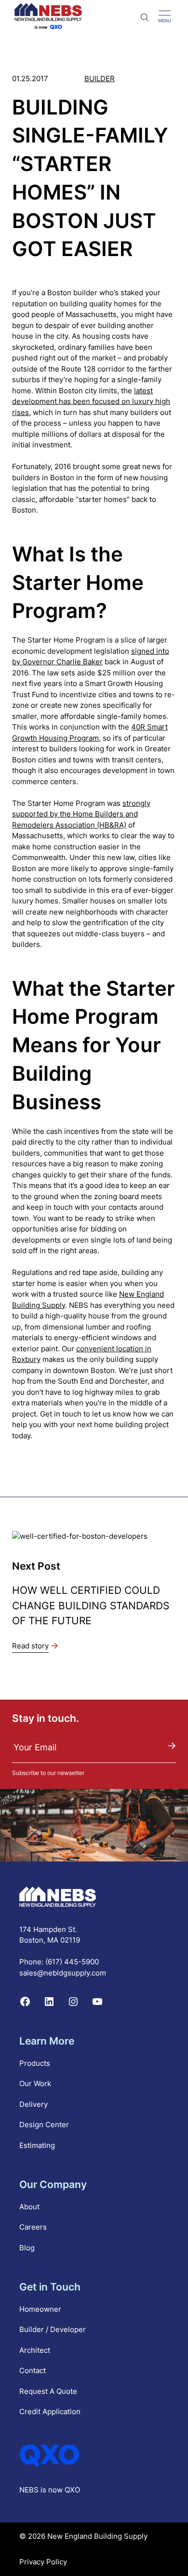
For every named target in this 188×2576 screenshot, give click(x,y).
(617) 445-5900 (72, 1962)
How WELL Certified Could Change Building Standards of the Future (91, 1605)
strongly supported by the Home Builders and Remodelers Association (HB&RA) (81, 814)
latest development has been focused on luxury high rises (91, 401)
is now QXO (60, 2490)
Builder (100, 79)
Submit (172, 1746)
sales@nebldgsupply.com (63, 1973)
